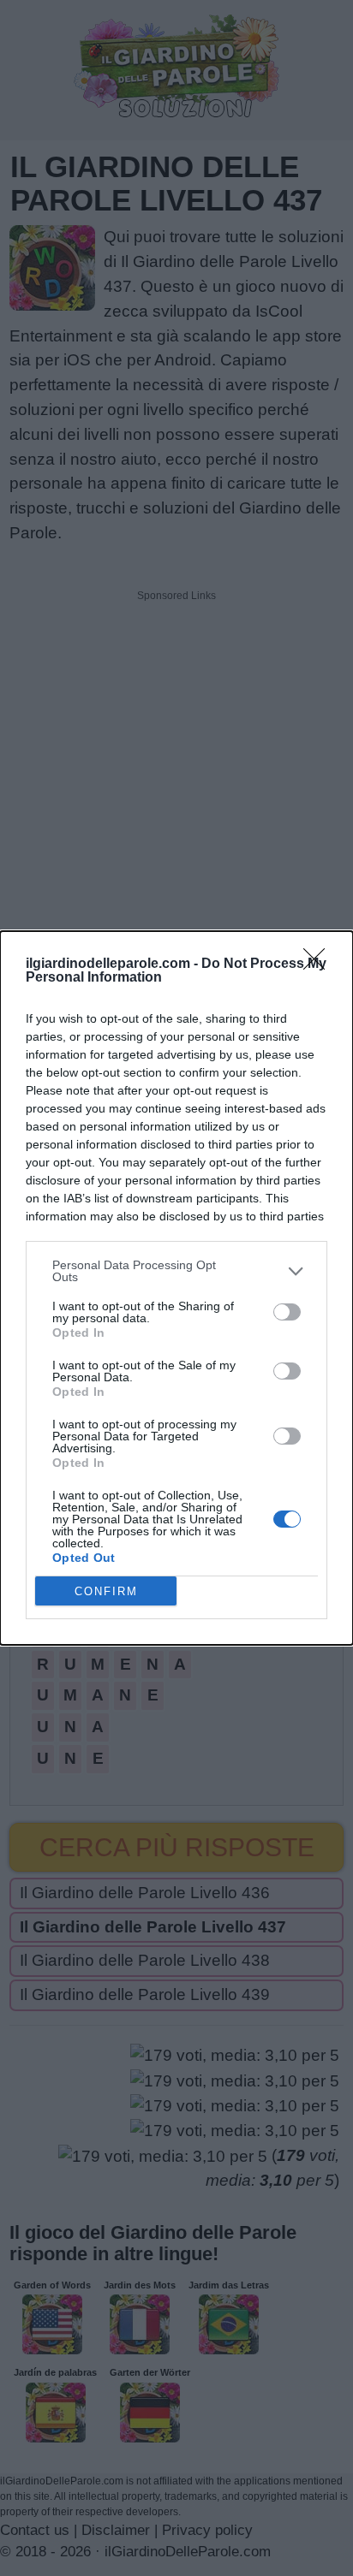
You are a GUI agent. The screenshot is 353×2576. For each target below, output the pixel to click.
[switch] (287, 1312)
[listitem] (176, 1271)
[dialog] (176, 1288)
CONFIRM (106, 1591)
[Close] (320, 965)
